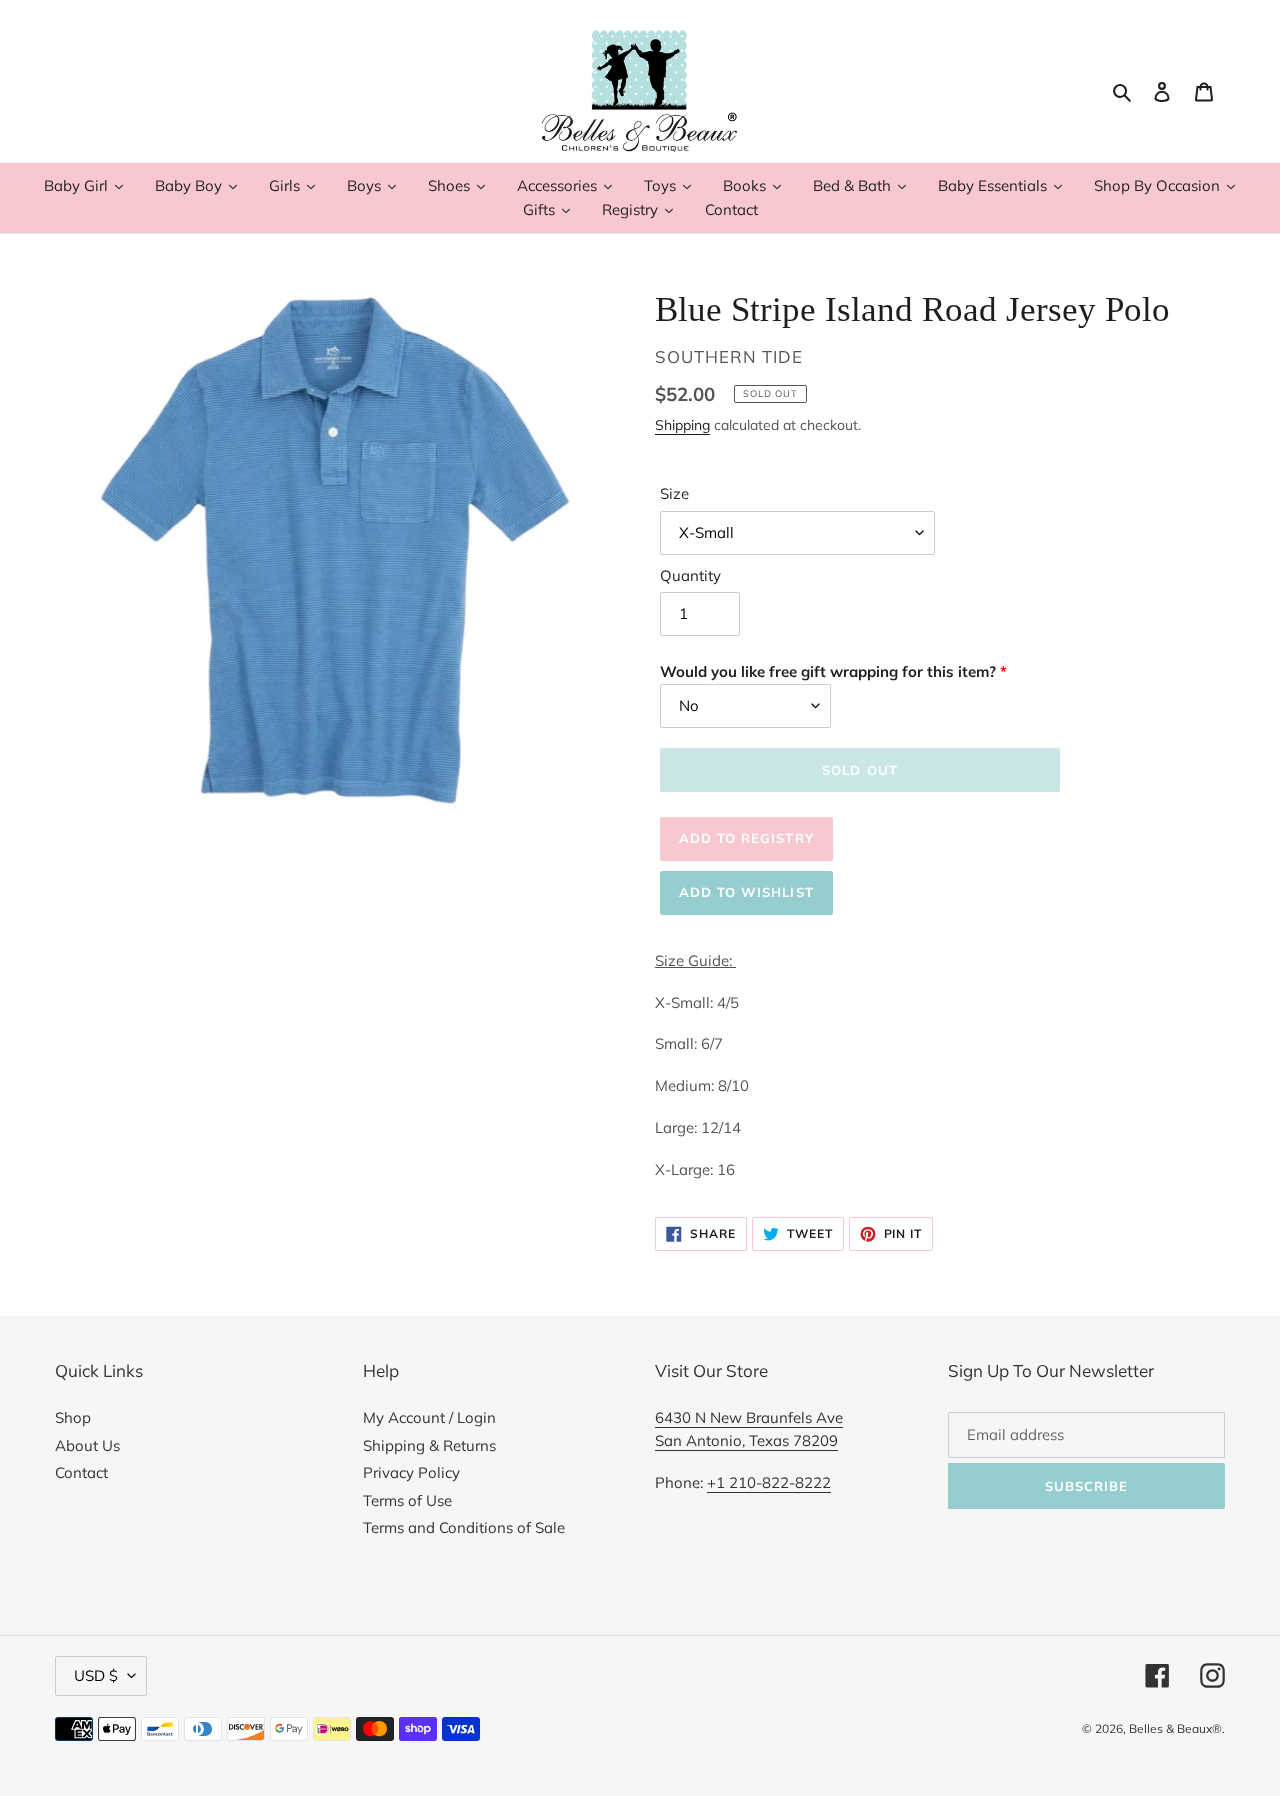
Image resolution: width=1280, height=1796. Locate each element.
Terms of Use (407, 1500)
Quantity (690, 575)
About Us (87, 1445)
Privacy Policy (411, 1472)
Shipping (682, 424)
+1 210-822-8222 (769, 1482)
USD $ (96, 1675)
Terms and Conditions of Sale (464, 1527)
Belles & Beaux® (1175, 1728)
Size (674, 493)
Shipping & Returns (429, 1445)
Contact (81, 1472)
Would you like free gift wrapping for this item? (828, 671)
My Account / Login (429, 1417)
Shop (73, 1417)
